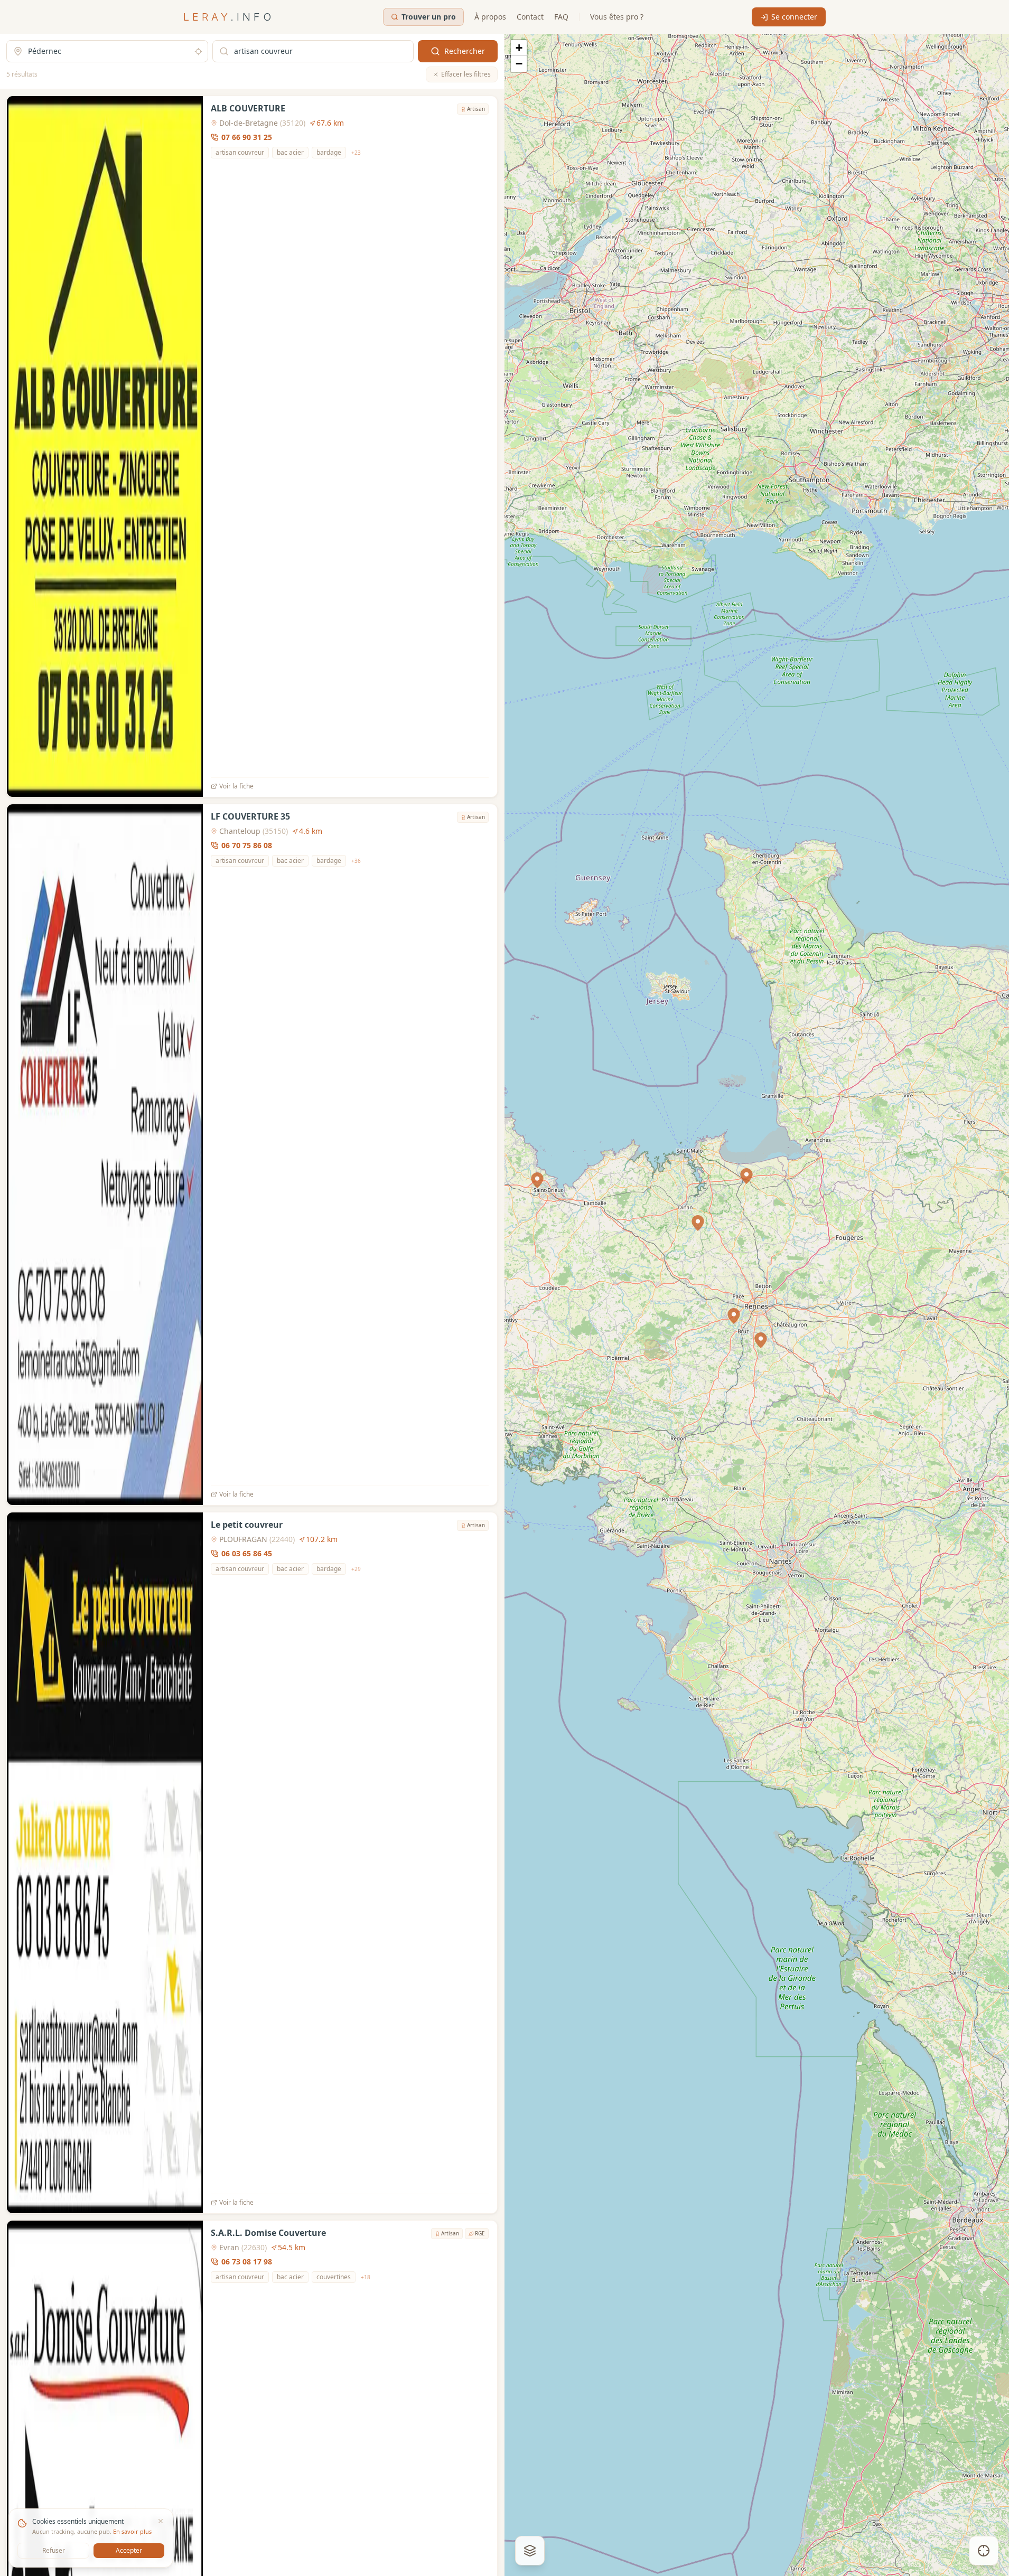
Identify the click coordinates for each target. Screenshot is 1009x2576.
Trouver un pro (429, 17)
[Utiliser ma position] (198, 51)
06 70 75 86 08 (247, 845)
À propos (490, 17)
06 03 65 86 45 (247, 1553)
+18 (366, 2277)
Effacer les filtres (466, 74)
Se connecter (794, 17)
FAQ (561, 17)
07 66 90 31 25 (247, 137)
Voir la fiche (236, 786)
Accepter (129, 2550)
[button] (734, 1316)
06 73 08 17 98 (247, 2262)
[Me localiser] (984, 2551)
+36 (356, 860)
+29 (356, 1568)
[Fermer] (161, 2521)
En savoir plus (132, 2531)
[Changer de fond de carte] (530, 2551)
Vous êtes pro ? (617, 17)
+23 (356, 153)
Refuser (54, 2550)
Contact (530, 17)
